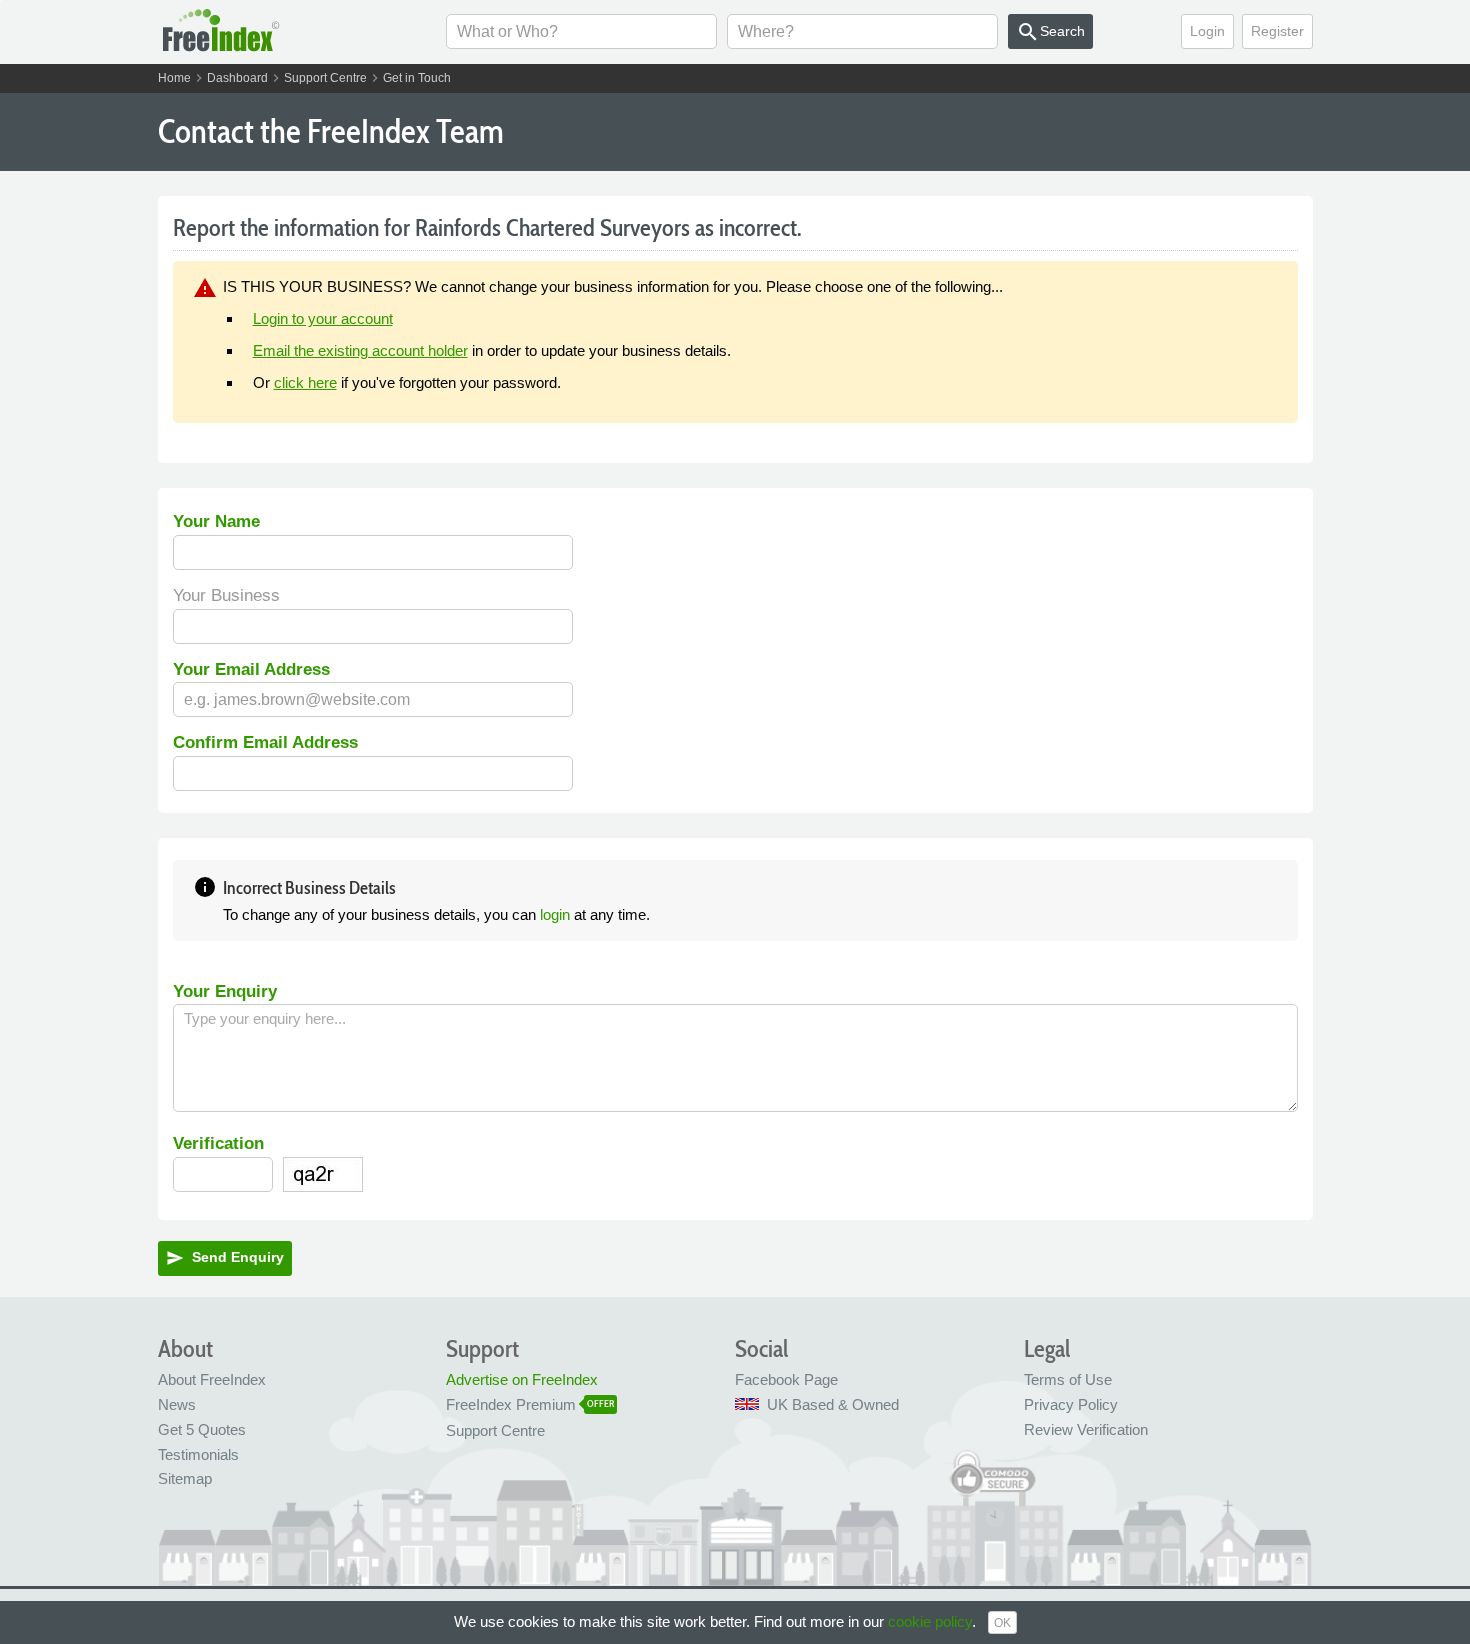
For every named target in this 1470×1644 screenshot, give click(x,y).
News (177, 1404)
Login (1207, 31)
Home (174, 78)
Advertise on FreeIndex (522, 1379)
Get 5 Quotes (202, 1429)
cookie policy (930, 1621)
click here (305, 382)
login (555, 914)
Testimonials (198, 1454)
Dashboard (237, 78)
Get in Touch (417, 78)
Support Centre (325, 78)
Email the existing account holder (360, 350)
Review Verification (1086, 1429)
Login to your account (323, 318)
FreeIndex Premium (511, 1404)
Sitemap (185, 1478)
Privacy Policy (1071, 1404)
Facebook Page (786, 1379)
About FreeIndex (212, 1379)
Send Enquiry (225, 1258)
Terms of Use (1068, 1379)
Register (1277, 31)
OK (1002, 1623)
